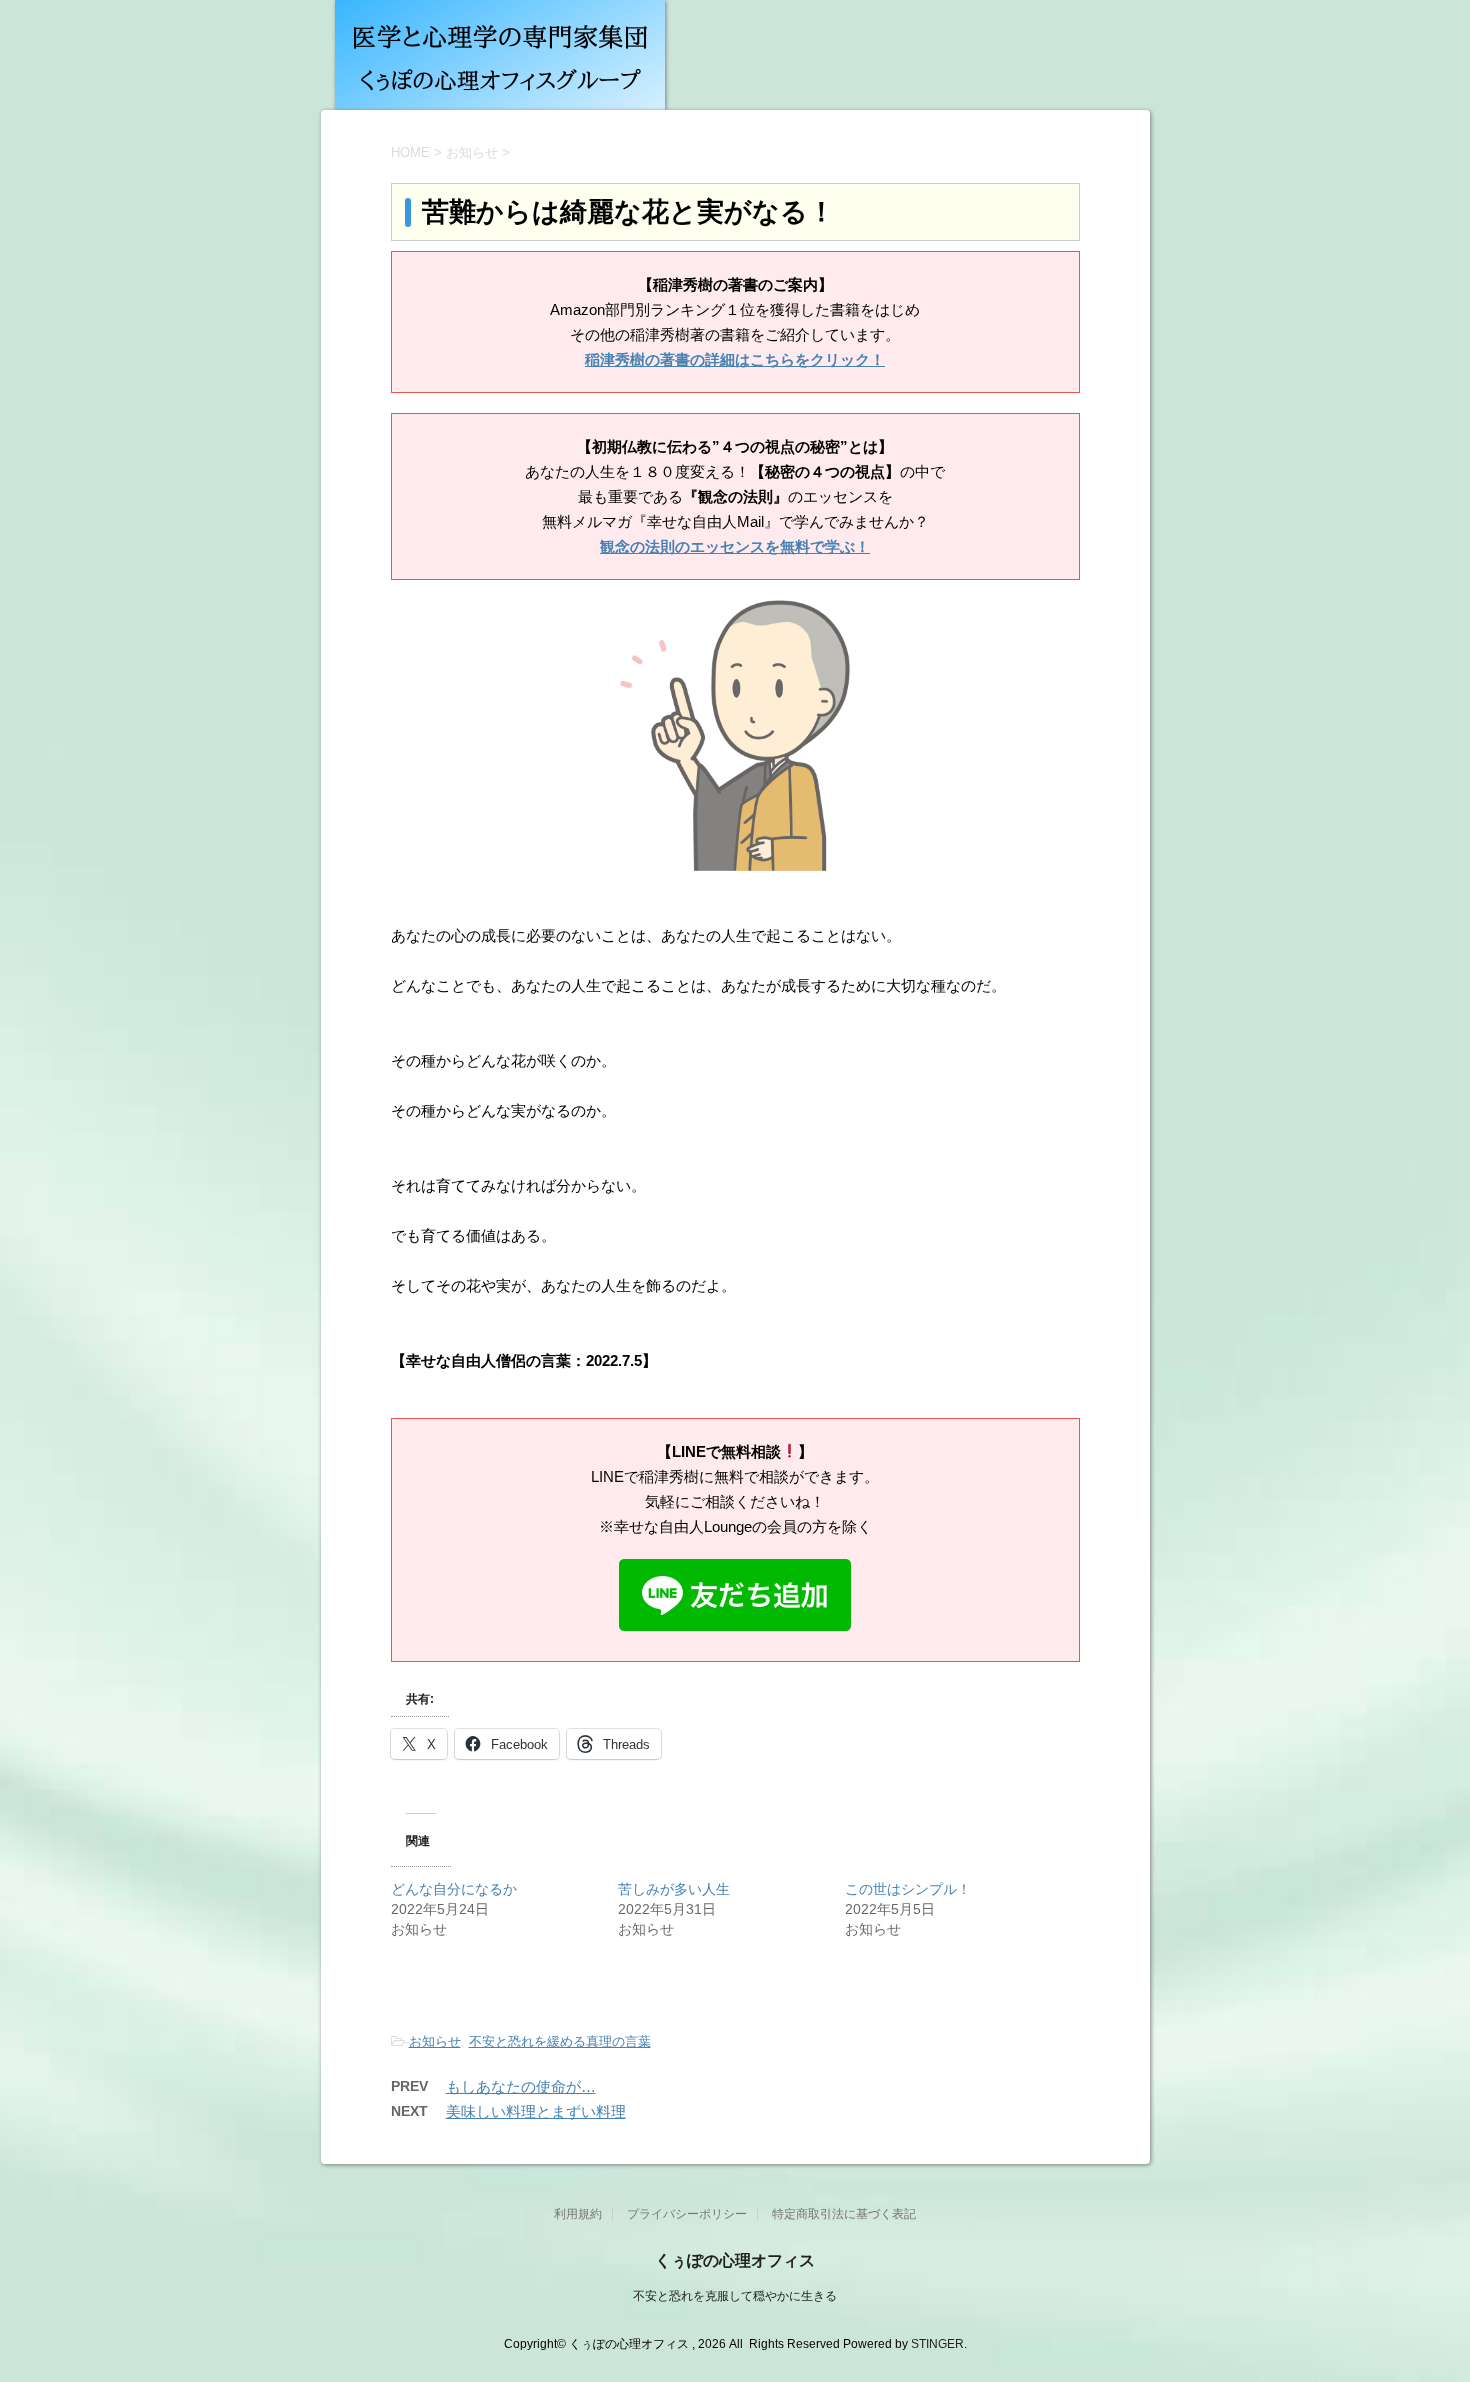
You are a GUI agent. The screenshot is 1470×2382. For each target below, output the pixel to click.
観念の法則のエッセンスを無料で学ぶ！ (735, 546)
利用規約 (578, 2214)
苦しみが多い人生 (674, 1889)
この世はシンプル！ (908, 1889)
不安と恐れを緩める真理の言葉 (560, 2041)
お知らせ (435, 2041)
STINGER (937, 2344)
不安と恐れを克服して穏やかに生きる (735, 2296)
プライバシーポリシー (687, 2214)
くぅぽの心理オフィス (735, 2260)
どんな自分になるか (454, 1889)
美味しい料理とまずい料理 (536, 2111)
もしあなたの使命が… (521, 2086)
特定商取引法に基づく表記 (844, 2214)
